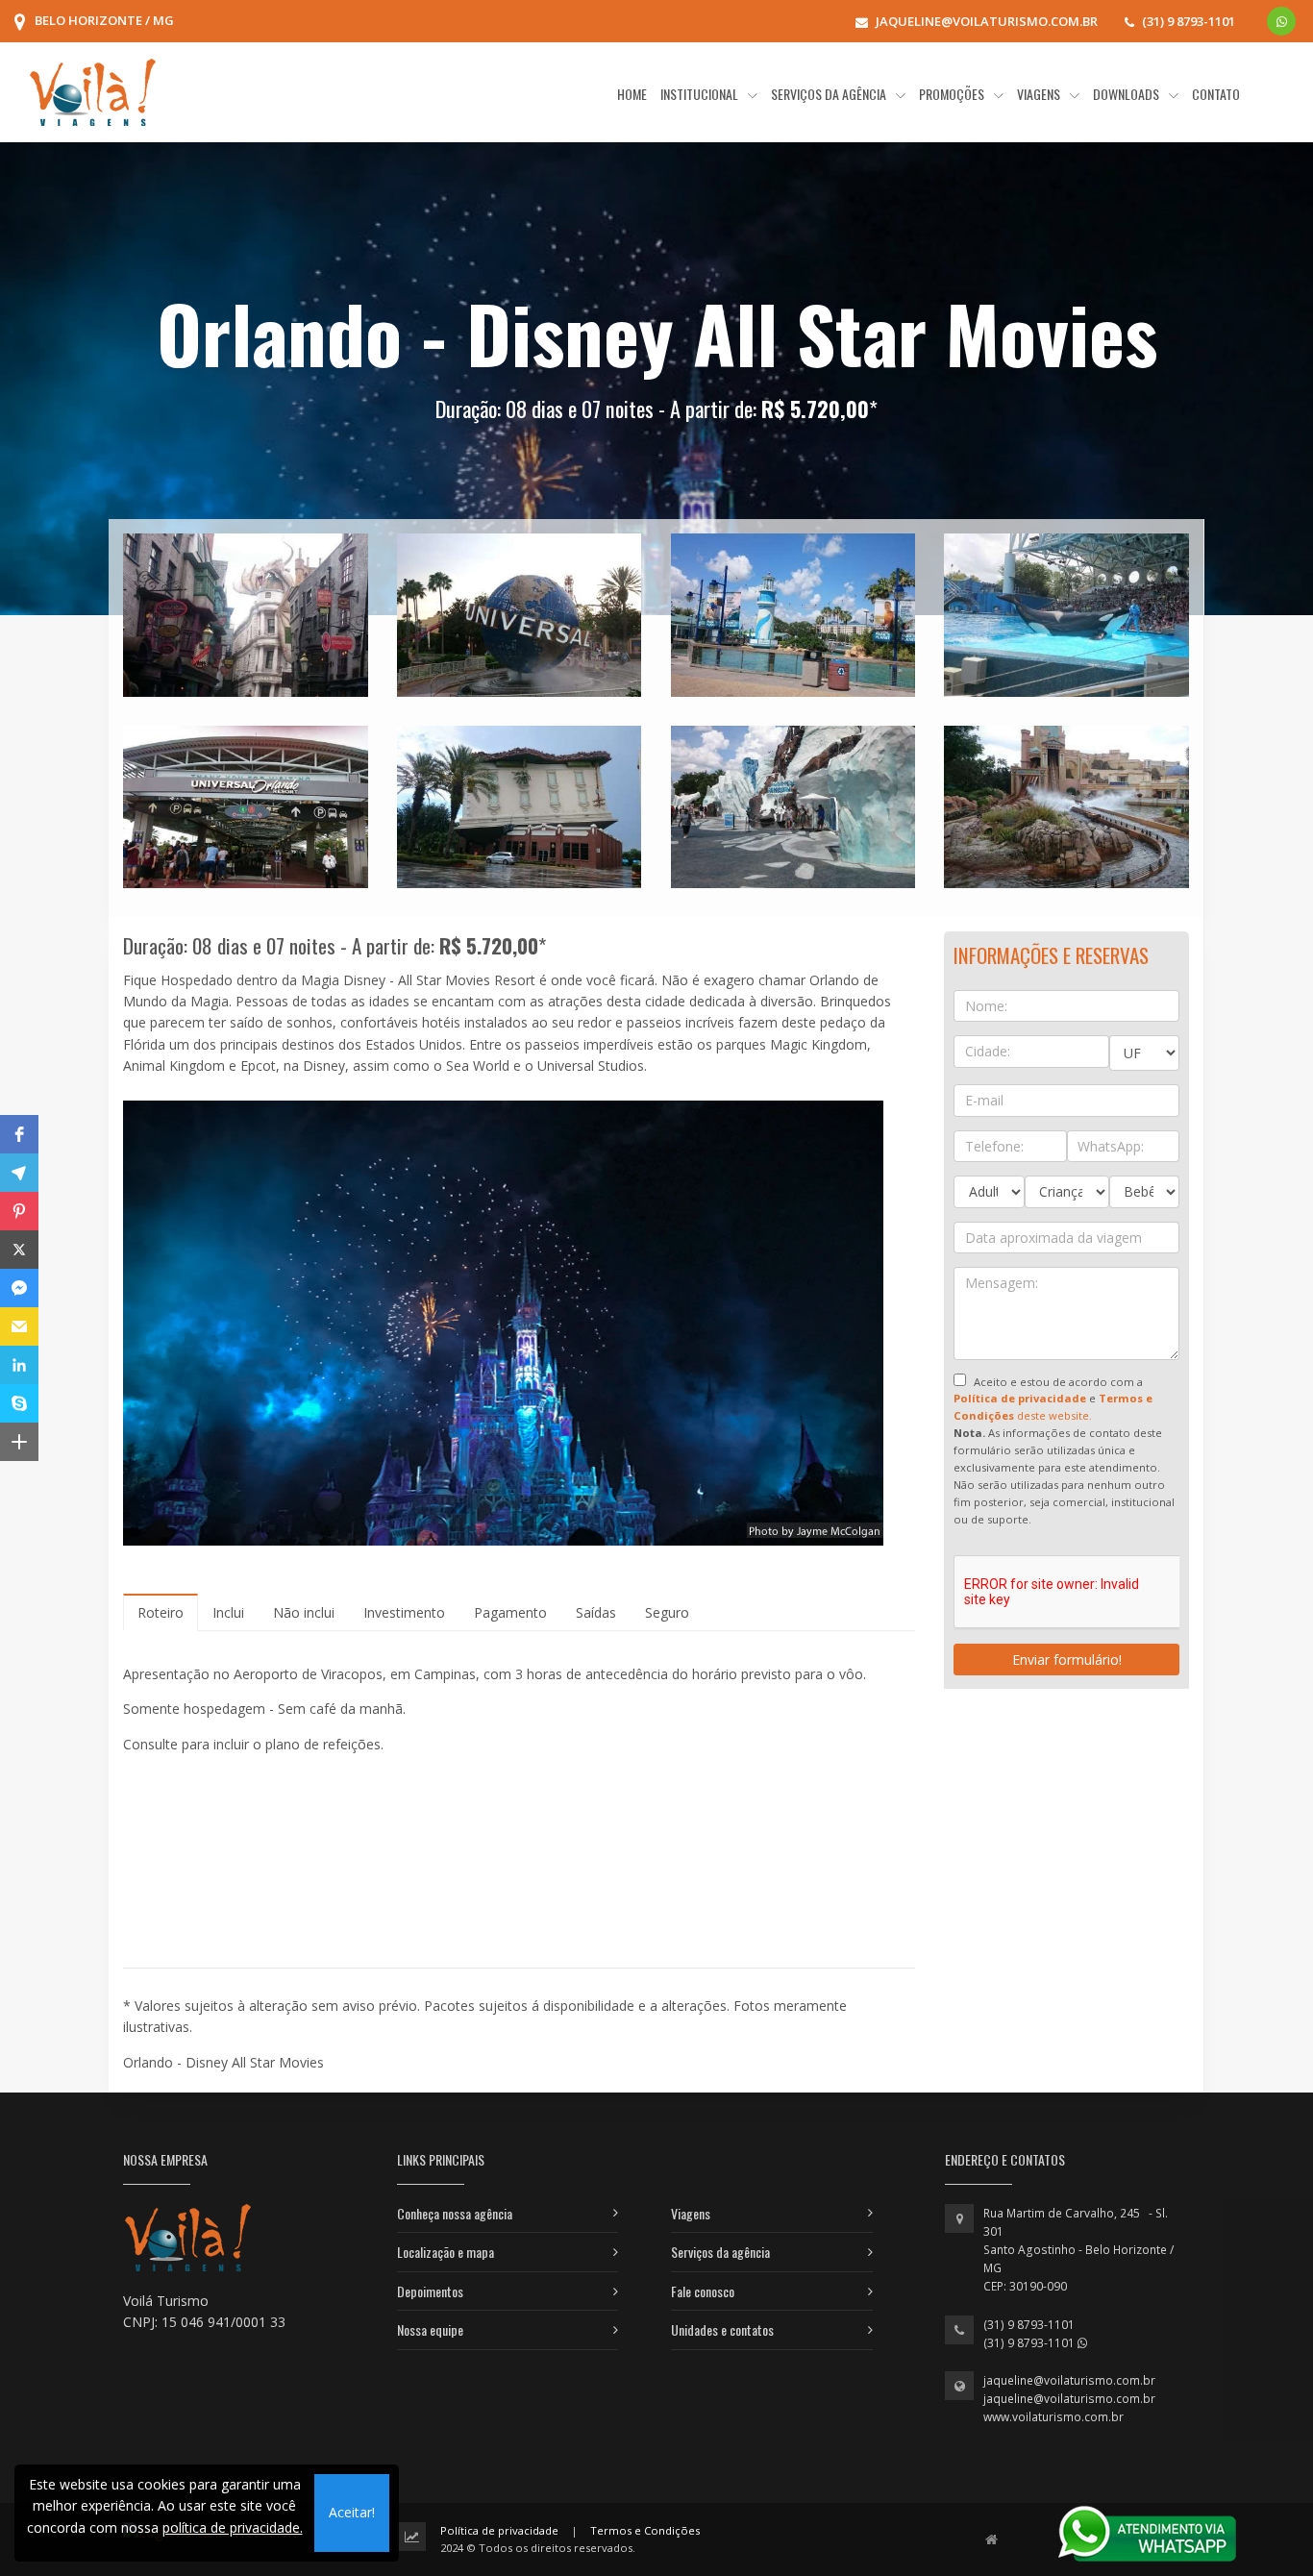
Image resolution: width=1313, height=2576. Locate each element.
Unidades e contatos (722, 2329)
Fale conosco (703, 2291)
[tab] (161, 1612)
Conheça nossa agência (455, 2213)
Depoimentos (430, 2291)
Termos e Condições (645, 2530)
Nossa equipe (430, 2329)
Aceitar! (352, 2512)
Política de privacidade (499, 2530)
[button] (19, 1134)
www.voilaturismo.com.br (1053, 2417)
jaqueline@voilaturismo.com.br (1069, 2380)
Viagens (691, 2213)
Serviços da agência (720, 2252)
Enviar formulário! (1067, 1660)
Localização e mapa (446, 2252)
